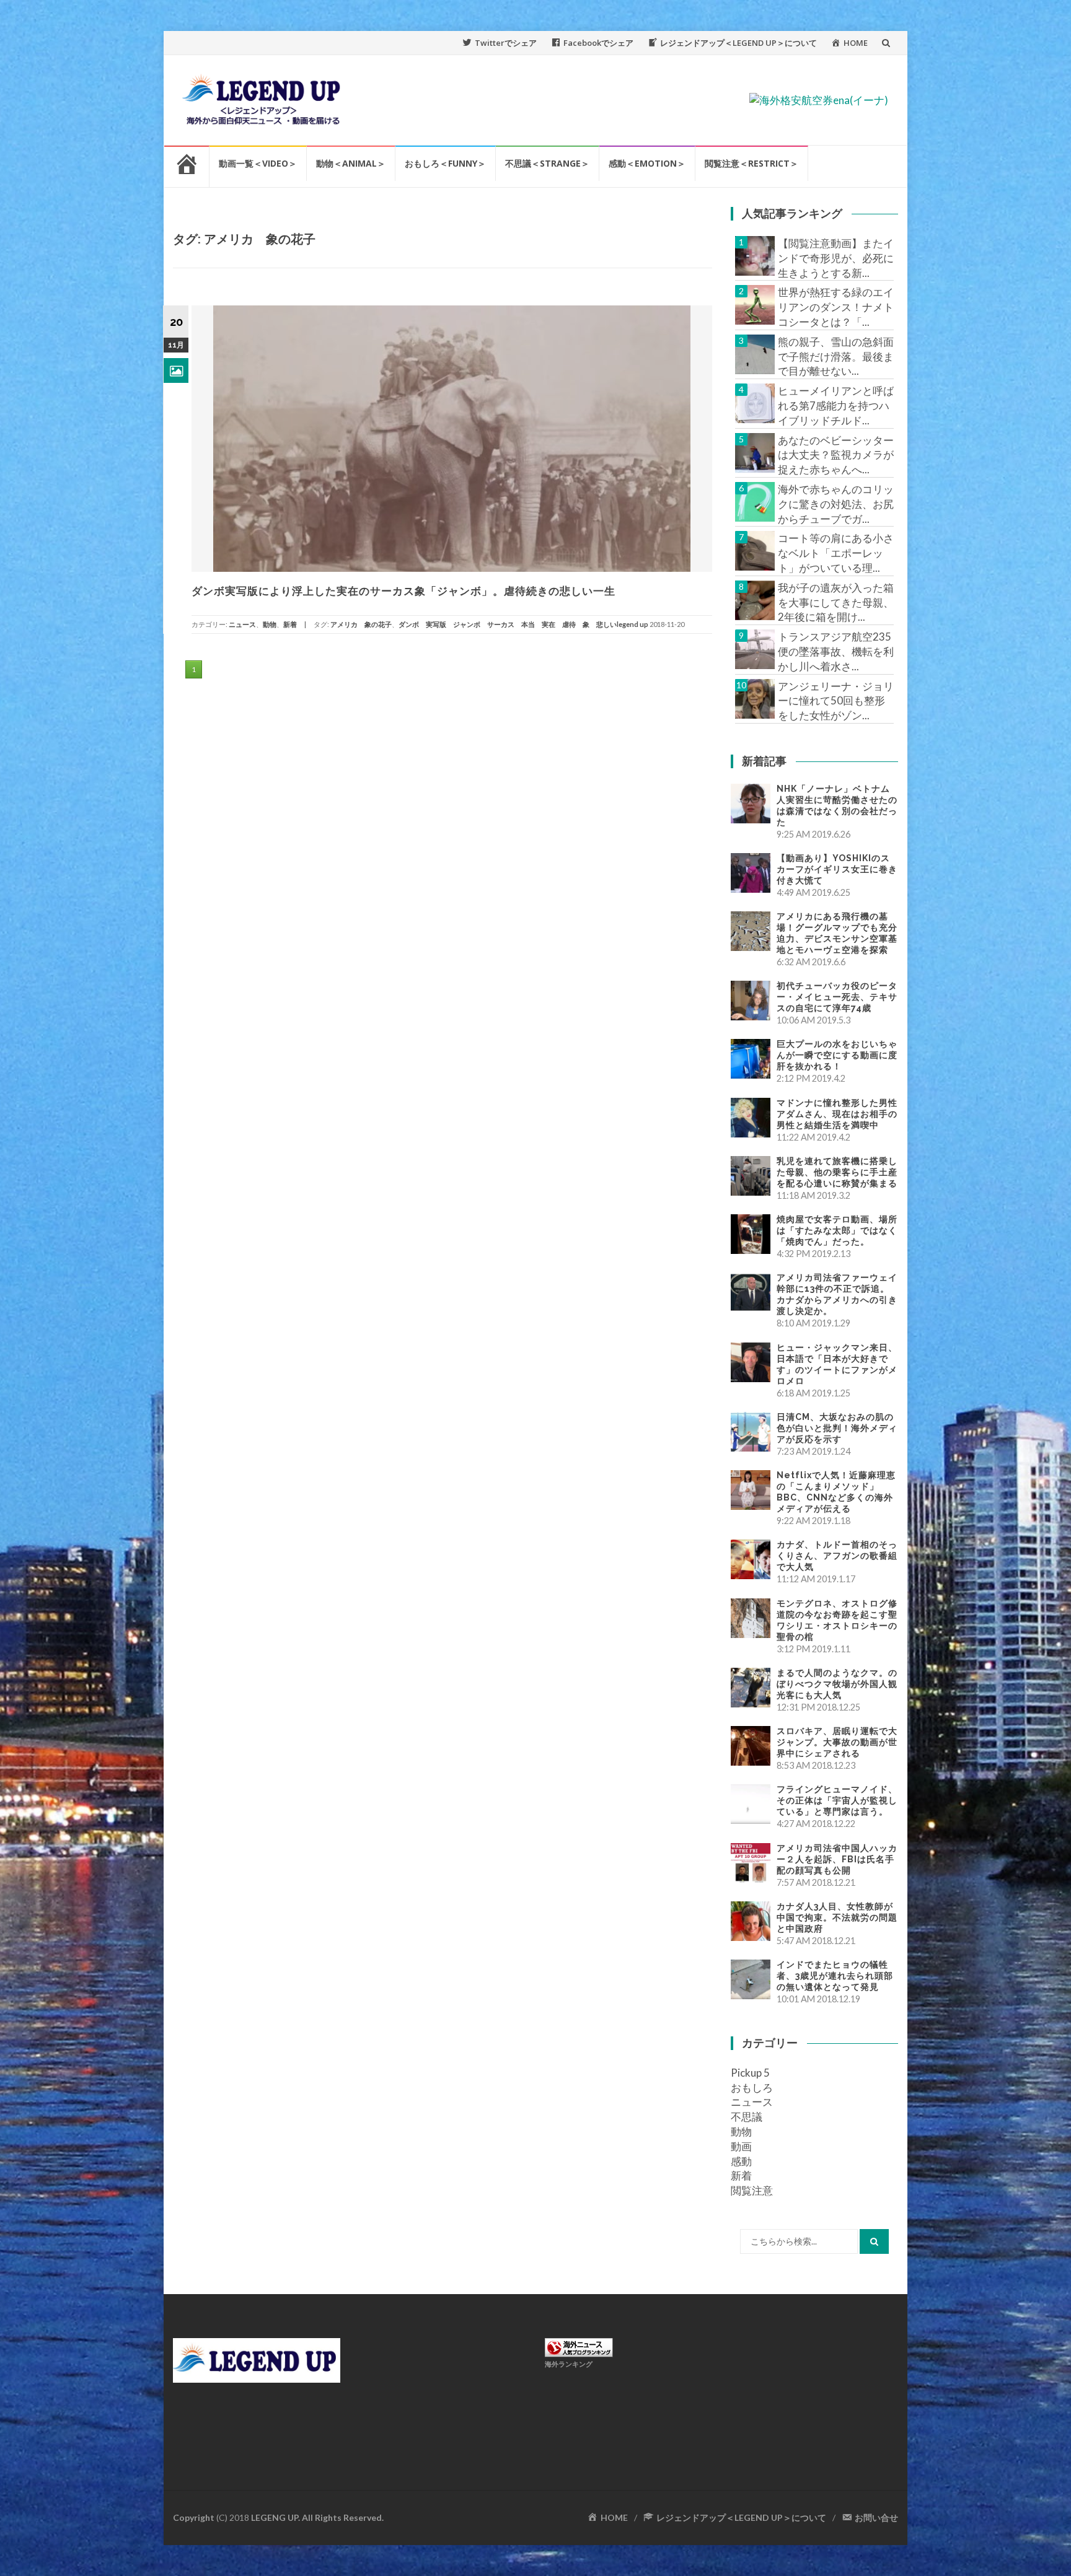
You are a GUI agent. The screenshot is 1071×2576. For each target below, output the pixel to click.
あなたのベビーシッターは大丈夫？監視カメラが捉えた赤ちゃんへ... (836, 455)
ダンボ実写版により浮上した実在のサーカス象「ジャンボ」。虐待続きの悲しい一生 (403, 591)
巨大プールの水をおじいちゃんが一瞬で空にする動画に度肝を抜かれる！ (837, 1055)
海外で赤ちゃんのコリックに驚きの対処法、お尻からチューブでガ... (836, 504)
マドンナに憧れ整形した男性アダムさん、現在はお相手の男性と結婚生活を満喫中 (837, 1114)
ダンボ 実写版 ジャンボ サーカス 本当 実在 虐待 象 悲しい (508, 624)
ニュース (242, 624)
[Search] (874, 2241)
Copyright (194, 2517)
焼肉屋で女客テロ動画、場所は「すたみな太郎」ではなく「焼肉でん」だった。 (837, 1230)
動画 (741, 2146)
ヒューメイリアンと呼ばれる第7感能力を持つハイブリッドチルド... (836, 405)
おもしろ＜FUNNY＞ (445, 163)
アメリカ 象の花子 (361, 624)
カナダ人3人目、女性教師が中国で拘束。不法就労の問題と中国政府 (837, 1917)
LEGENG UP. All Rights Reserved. (317, 2517)
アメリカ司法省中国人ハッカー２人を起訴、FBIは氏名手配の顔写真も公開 (837, 1859)
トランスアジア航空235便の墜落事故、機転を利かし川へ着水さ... (836, 651)
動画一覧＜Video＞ (258, 163)
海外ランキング (569, 2364)
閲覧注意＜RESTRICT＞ (751, 163)
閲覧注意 (752, 2190)
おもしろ (752, 2088)
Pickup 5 (750, 2073)
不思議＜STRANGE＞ (547, 163)
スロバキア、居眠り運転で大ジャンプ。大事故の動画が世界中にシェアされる (837, 1742)
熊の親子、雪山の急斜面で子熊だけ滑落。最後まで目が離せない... (836, 357)
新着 (290, 624)
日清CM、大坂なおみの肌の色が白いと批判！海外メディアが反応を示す (837, 1428)
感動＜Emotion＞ (647, 163)
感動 (741, 2161)
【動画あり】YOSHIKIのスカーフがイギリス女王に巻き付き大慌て (837, 869)
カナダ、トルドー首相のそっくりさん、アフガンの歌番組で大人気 (837, 1556)
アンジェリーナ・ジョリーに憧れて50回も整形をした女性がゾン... (836, 701)
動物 (270, 624)
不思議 (747, 2117)
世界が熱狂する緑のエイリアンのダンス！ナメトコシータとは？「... (836, 307)
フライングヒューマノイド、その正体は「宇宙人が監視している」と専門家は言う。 (837, 1800)
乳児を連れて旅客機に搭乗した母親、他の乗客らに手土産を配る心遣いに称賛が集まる (837, 1172)
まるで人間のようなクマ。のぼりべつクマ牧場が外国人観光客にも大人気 (837, 1684)
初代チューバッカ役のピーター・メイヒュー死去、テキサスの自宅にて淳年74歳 (837, 997)
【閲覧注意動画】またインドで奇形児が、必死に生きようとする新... (836, 258)
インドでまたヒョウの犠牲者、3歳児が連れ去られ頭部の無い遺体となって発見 (835, 1976)
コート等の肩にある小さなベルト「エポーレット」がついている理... (836, 553)
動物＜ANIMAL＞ (351, 163)
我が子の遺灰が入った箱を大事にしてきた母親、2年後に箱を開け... (836, 602)
